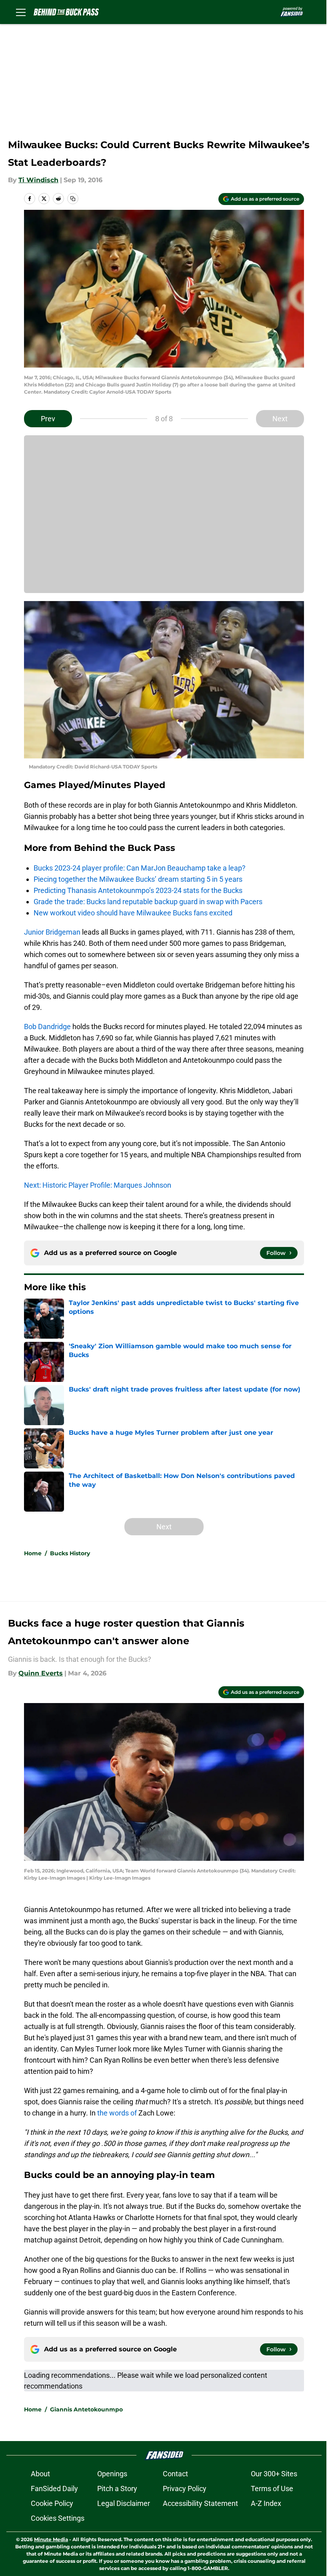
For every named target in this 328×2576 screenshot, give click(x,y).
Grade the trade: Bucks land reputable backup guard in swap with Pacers (148, 902)
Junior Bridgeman (52, 932)
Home (33, 1553)
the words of (117, 2113)
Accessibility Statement (200, 2503)
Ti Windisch (38, 180)
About (40, 2474)
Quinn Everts (41, 1673)
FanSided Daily (54, 2489)
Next (280, 419)
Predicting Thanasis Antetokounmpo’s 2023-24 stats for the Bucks (138, 890)
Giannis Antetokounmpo (86, 2409)
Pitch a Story (117, 2489)
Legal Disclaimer (124, 2503)
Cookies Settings (58, 2518)
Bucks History (70, 1553)
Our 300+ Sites (274, 2474)
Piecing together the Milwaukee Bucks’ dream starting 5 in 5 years (138, 879)
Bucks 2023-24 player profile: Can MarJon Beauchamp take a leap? (140, 868)
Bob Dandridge (47, 1027)
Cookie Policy (52, 2503)
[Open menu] (21, 12)
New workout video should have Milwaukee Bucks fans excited (133, 913)
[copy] (73, 199)
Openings (112, 2474)
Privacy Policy (185, 2489)
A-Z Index (266, 2503)
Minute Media (51, 2539)
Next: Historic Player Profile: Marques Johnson (98, 1185)
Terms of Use (272, 2489)
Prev (48, 419)
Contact (175, 2474)
